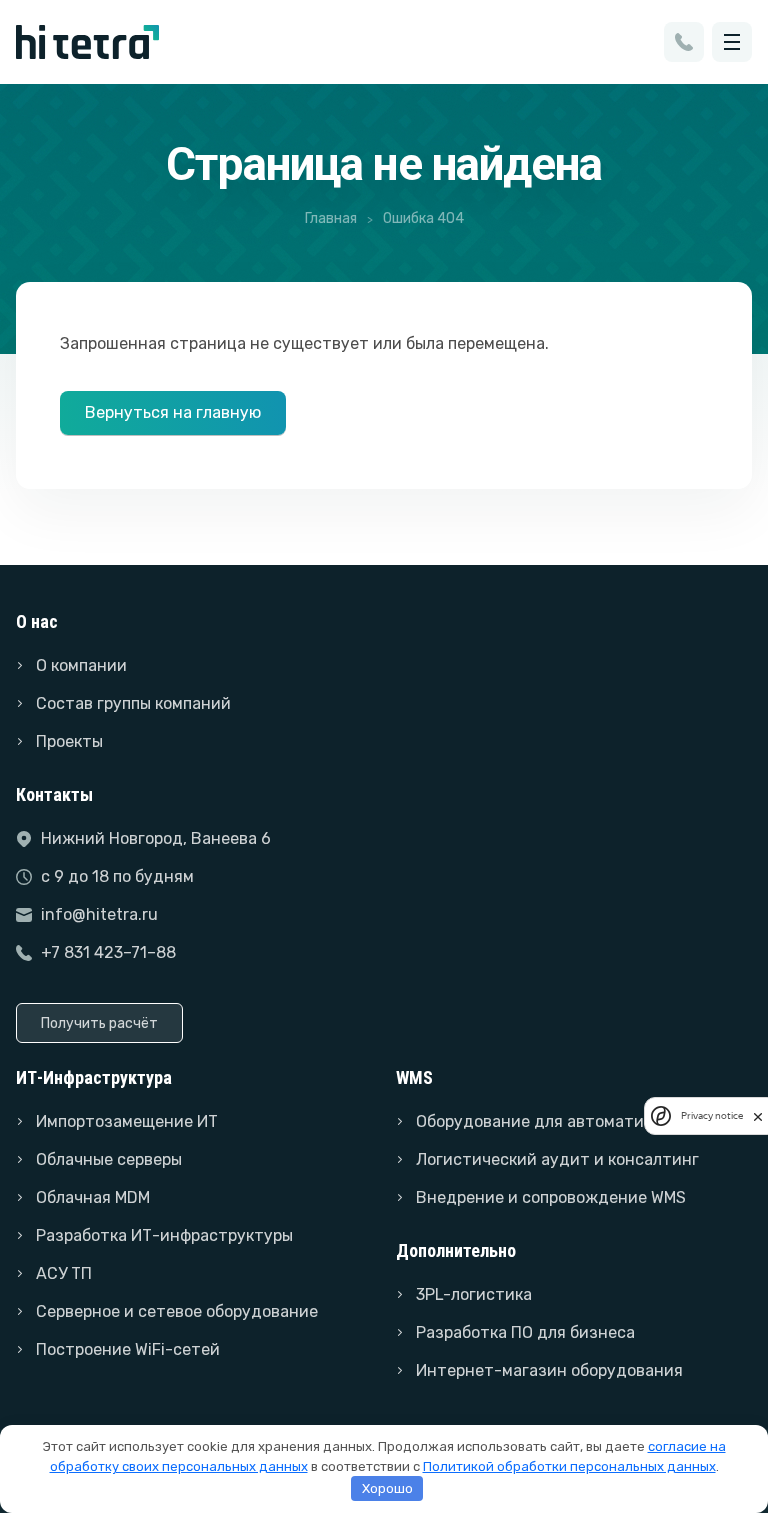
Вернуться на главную (173, 412)
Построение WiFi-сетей (128, 1349)
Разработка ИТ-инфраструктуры (164, 1235)
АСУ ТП (64, 1273)
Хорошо (387, 1488)
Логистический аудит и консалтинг (557, 1159)
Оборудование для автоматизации (554, 1121)
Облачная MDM (93, 1197)
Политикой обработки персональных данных (569, 1466)
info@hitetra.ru (99, 914)
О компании (81, 665)
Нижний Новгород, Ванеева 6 (156, 838)
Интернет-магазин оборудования (549, 1370)
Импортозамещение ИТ (127, 1121)
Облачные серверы (109, 1159)
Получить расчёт (99, 1023)
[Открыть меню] (732, 42)
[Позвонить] (684, 42)
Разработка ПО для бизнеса (525, 1332)
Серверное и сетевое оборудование (177, 1311)
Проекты (69, 741)
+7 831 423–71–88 (108, 952)
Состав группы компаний (133, 703)
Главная (331, 218)
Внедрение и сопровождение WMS (551, 1197)
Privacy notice (712, 1115)
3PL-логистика (474, 1294)
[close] (758, 1116)
